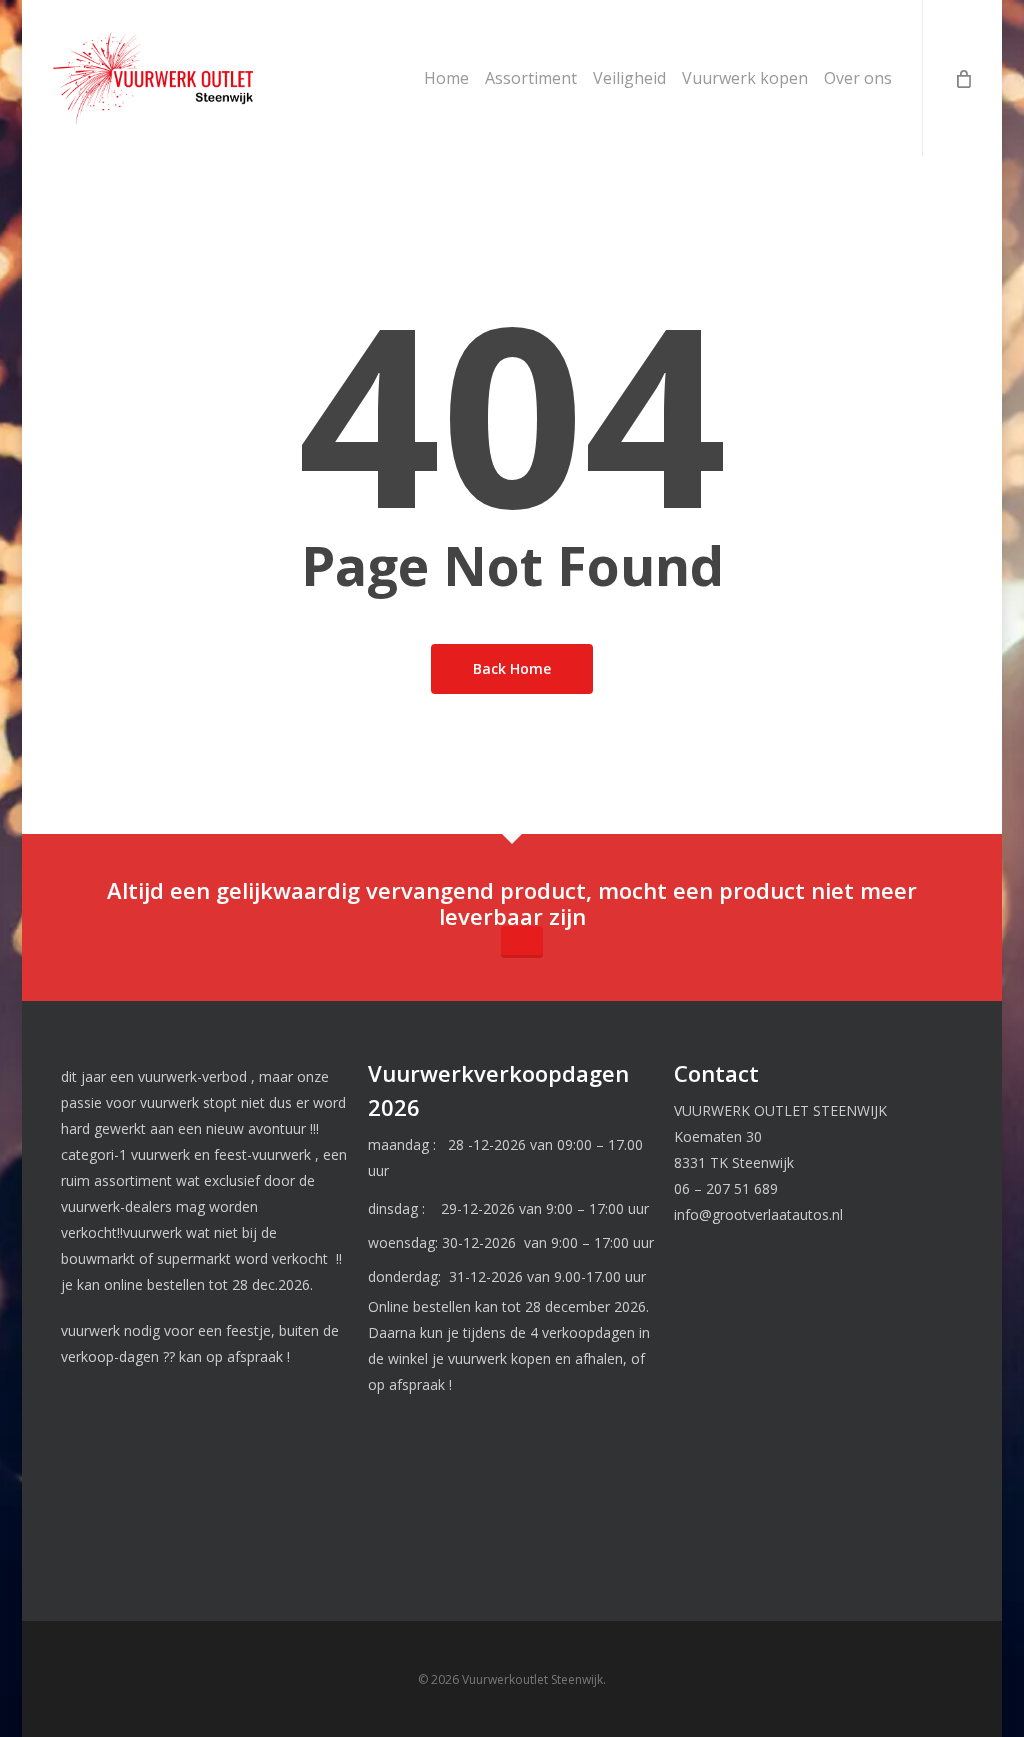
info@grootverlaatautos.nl (758, 1214)
